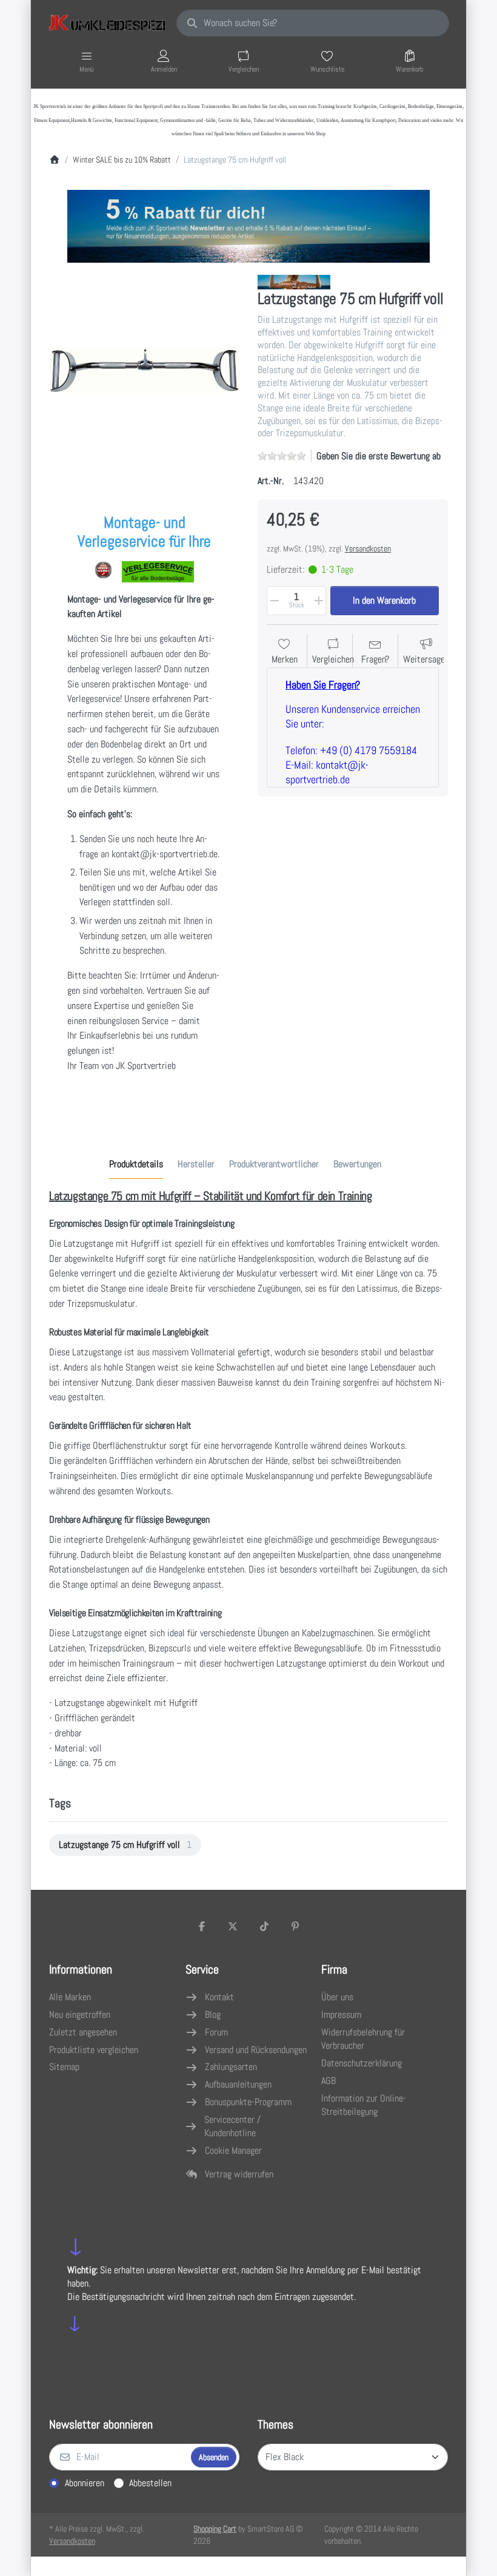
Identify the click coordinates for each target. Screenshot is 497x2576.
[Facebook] (202, 1926)
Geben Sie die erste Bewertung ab (379, 456)
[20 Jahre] (248, 223)
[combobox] (313, 23)
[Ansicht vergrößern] (144, 370)
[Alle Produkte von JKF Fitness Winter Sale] (294, 281)
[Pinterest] (296, 1926)
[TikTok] (264, 1926)
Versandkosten (368, 548)
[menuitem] (125, 1845)
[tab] (136, 1164)
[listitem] (144, 370)
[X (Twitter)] (233, 1926)
